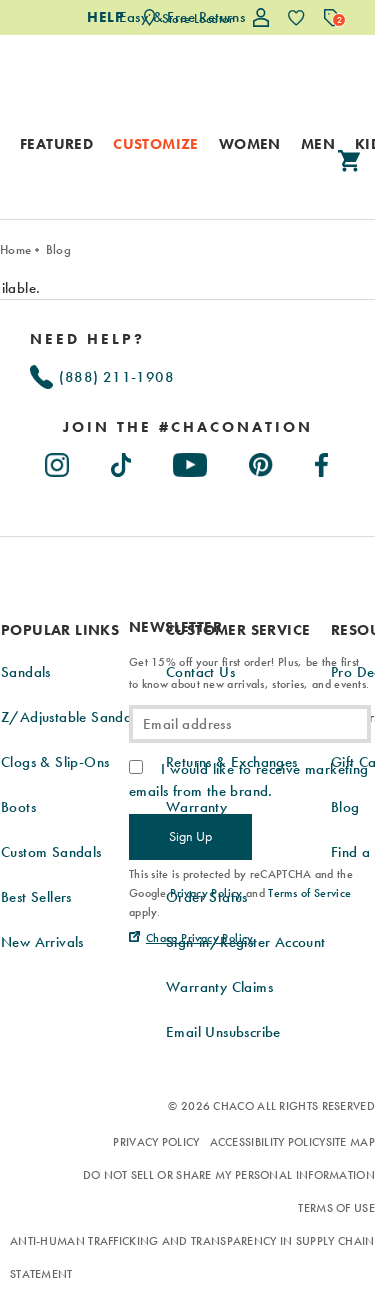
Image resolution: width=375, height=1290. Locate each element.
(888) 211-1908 (114, 377)
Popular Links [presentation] (60, 630)
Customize (156, 144)
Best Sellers (36, 897)
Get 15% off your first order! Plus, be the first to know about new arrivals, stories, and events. (249, 673)
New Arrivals (42, 942)
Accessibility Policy (268, 1142)
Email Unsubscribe (223, 1032)
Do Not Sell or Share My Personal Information (229, 1175)
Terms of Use (336, 1208)
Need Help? (87, 339)
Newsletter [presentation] (175, 627)
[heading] (187, 427)
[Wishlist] (296, 17)
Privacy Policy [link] (206, 893)
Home (15, 249)
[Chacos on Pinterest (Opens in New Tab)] (262, 461)
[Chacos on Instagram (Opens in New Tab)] (58, 461)
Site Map (350, 1142)
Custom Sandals (51, 852)
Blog (58, 249)
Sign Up (190, 836)
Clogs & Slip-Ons (55, 762)
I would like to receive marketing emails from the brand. (249, 780)
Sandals (26, 672)
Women (250, 144)
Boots (18, 807)
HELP (105, 17)
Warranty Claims (219, 987)
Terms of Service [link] (309, 893)
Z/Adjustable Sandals (71, 717)
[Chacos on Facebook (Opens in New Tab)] (322, 461)
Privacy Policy (156, 1142)
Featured (56, 144)
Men (318, 144)
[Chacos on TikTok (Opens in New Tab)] (122, 461)
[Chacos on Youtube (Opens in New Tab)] (191, 461)
